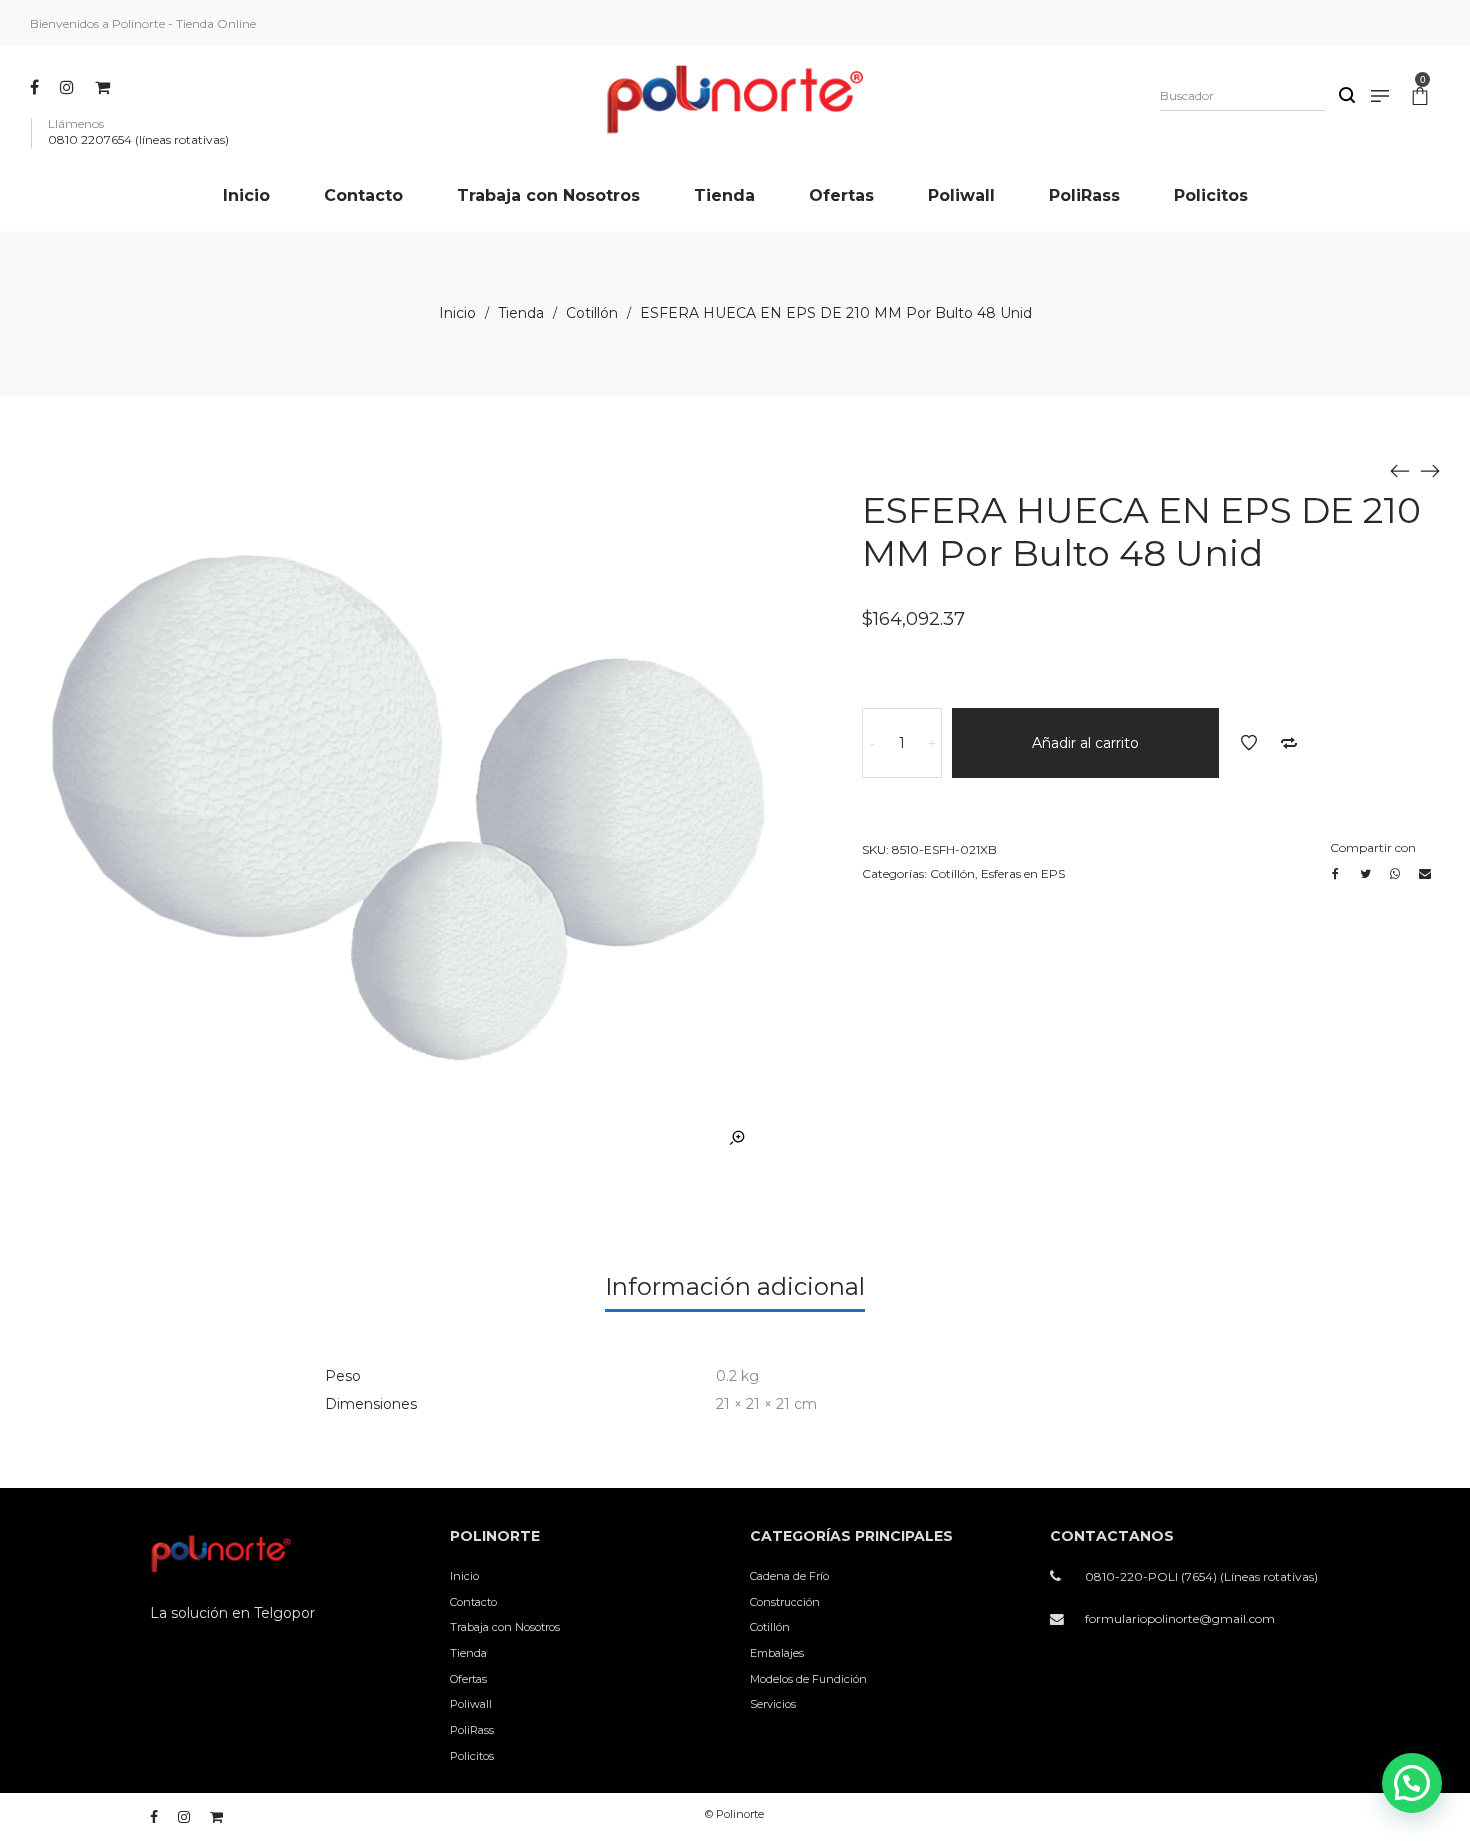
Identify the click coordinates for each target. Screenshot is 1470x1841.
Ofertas (468, 1679)
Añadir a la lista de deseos (1249, 743)
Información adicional (735, 1286)
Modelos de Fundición (808, 1679)
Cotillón (592, 313)
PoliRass (472, 1730)
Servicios (773, 1704)
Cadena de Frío (789, 1576)
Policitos (472, 1756)
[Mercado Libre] (105, 87)
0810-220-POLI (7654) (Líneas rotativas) (1201, 1576)
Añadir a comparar (1289, 743)
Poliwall (471, 1704)
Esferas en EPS (1023, 873)
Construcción (785, 1602)
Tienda (521, 313)
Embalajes (777, 1653)
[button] (1412, 1783)
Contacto (473, 1602)
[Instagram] (69, 87)
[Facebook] (37, 87)
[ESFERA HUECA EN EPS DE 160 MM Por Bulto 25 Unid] (1400, 470)
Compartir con (1373, 847)
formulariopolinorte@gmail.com (1180, 1618)
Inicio (457, 313)
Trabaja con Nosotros (505, 1627)
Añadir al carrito (1085, 743)
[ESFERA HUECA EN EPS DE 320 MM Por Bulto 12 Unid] (1430, 470)
